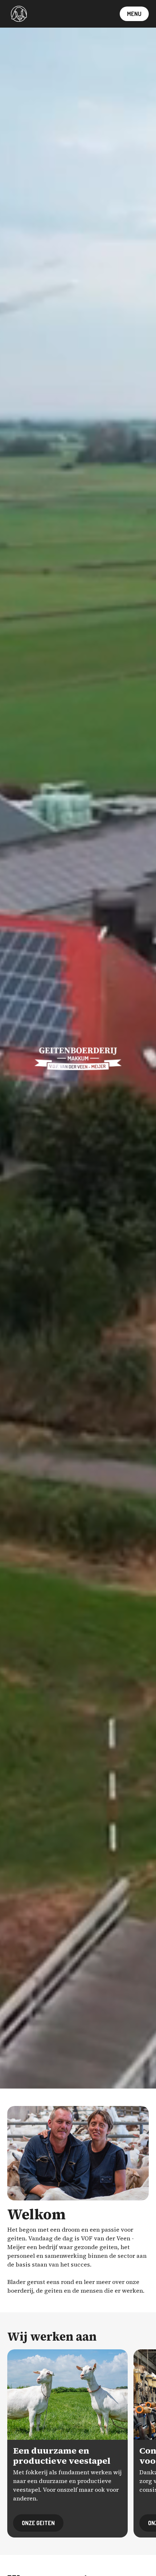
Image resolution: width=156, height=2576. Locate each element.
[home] (17, 14)
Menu (134, 14)
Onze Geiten (38, 2523)
